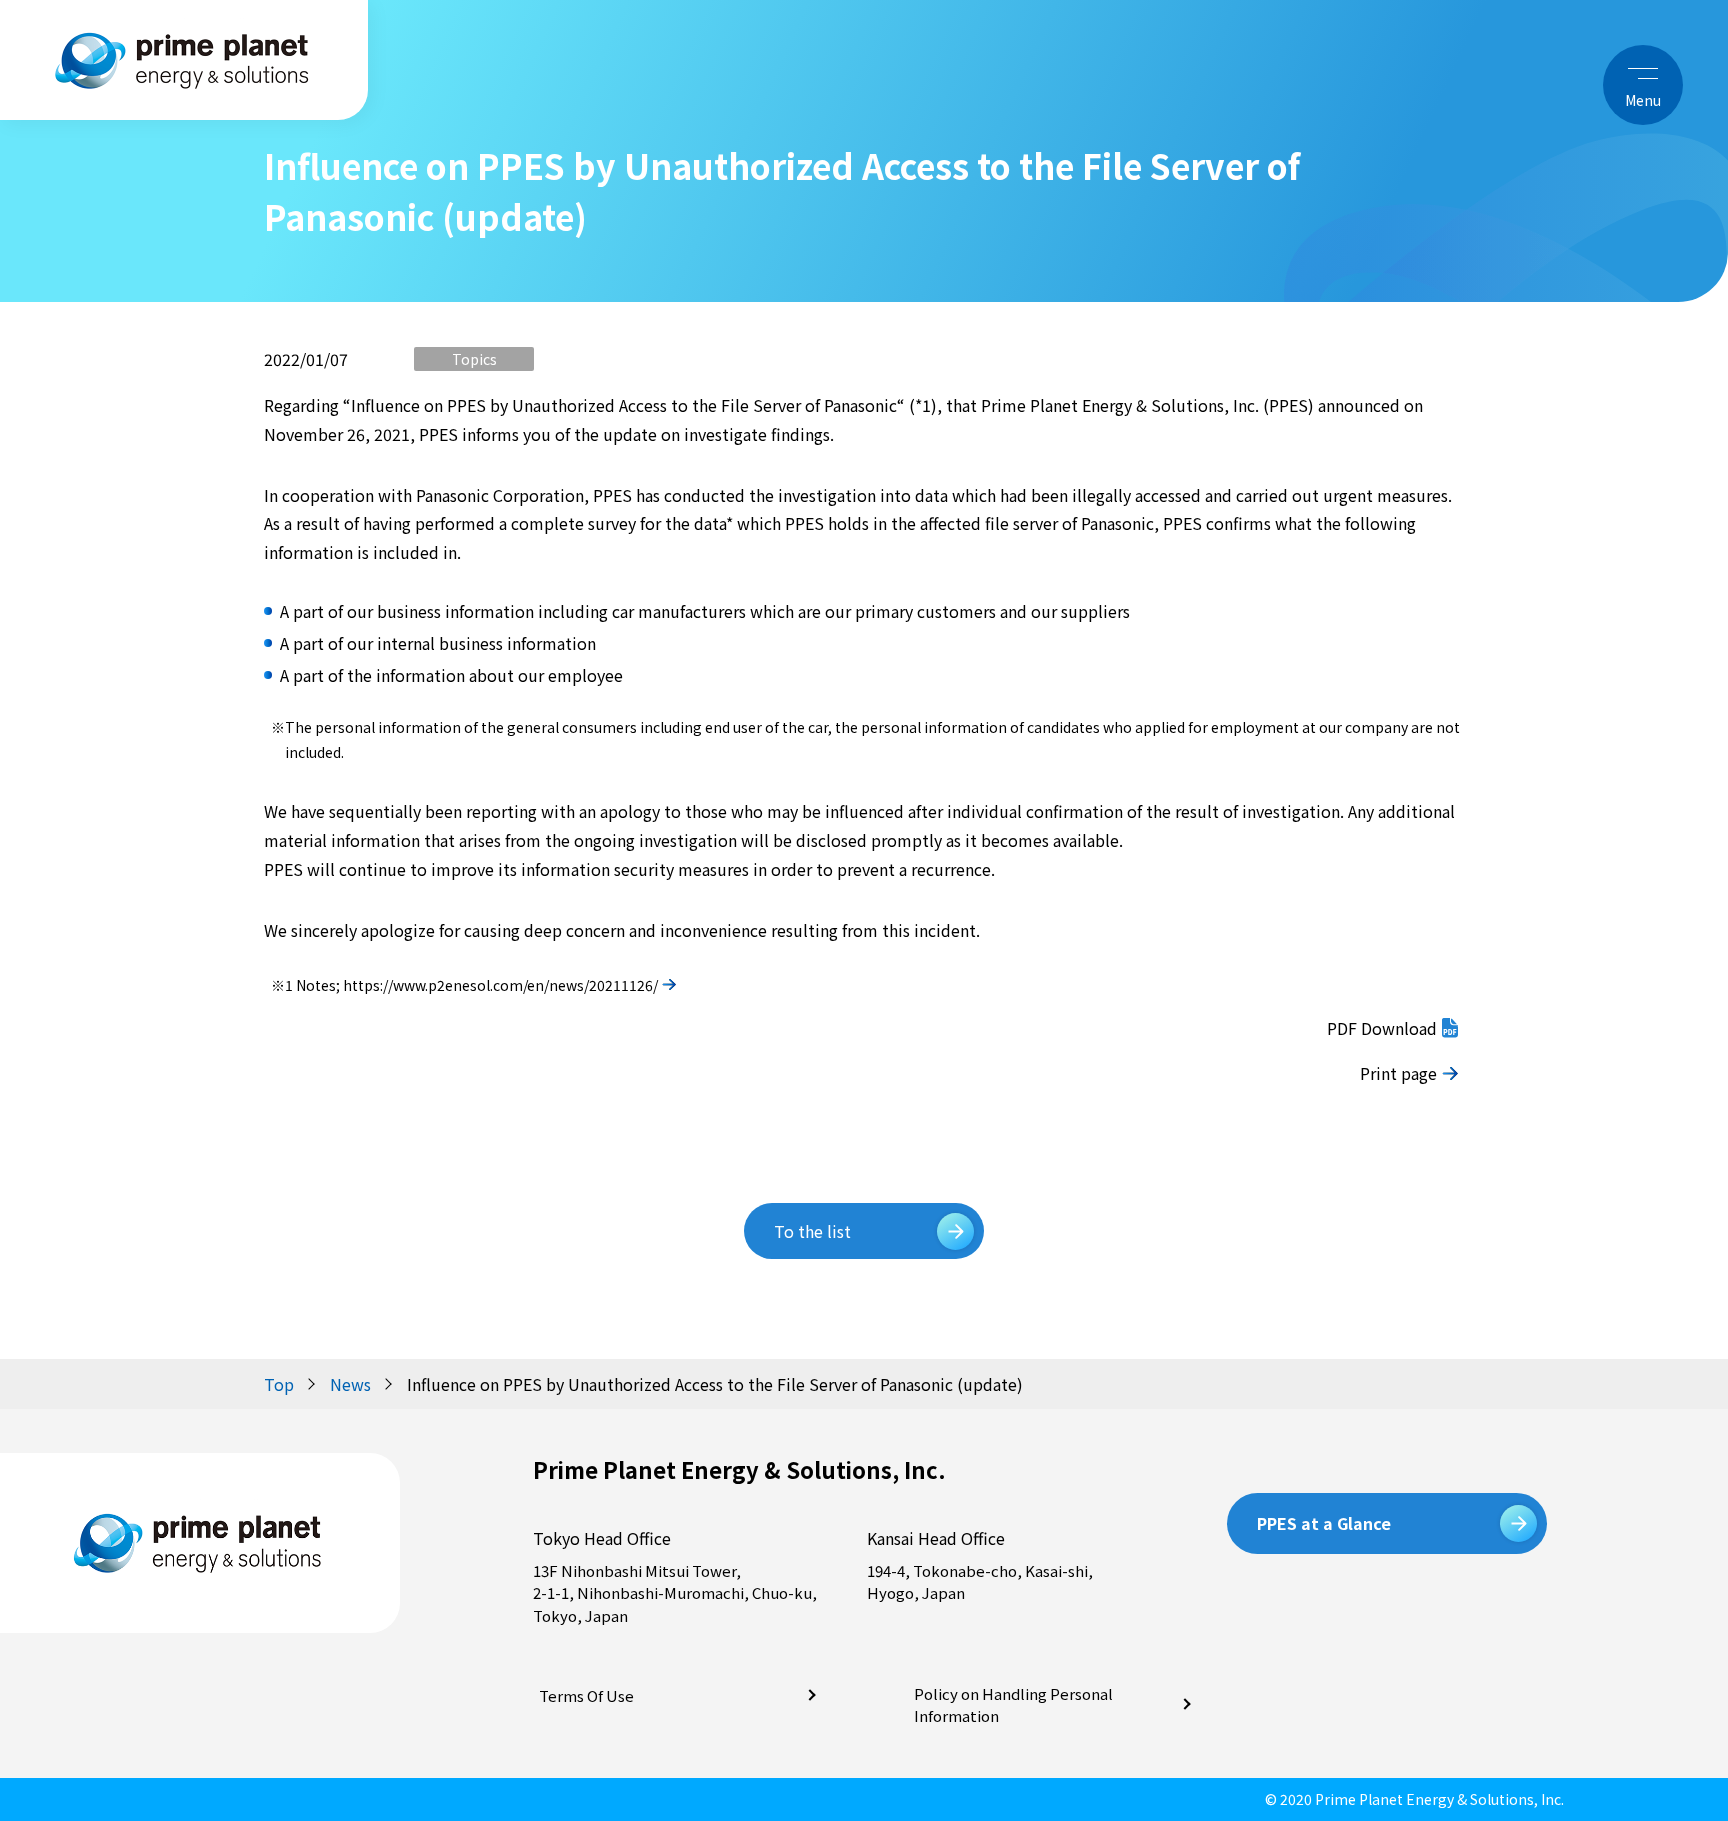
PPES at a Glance (1324, 1523)
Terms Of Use (586, 1695)
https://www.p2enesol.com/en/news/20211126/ (500, 985)
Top (279, 1384)
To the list (812, 1231)
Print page (1398, 1073)
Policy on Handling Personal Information (1013, 1705)
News (350, 1384)
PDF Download (1382, 1028)
